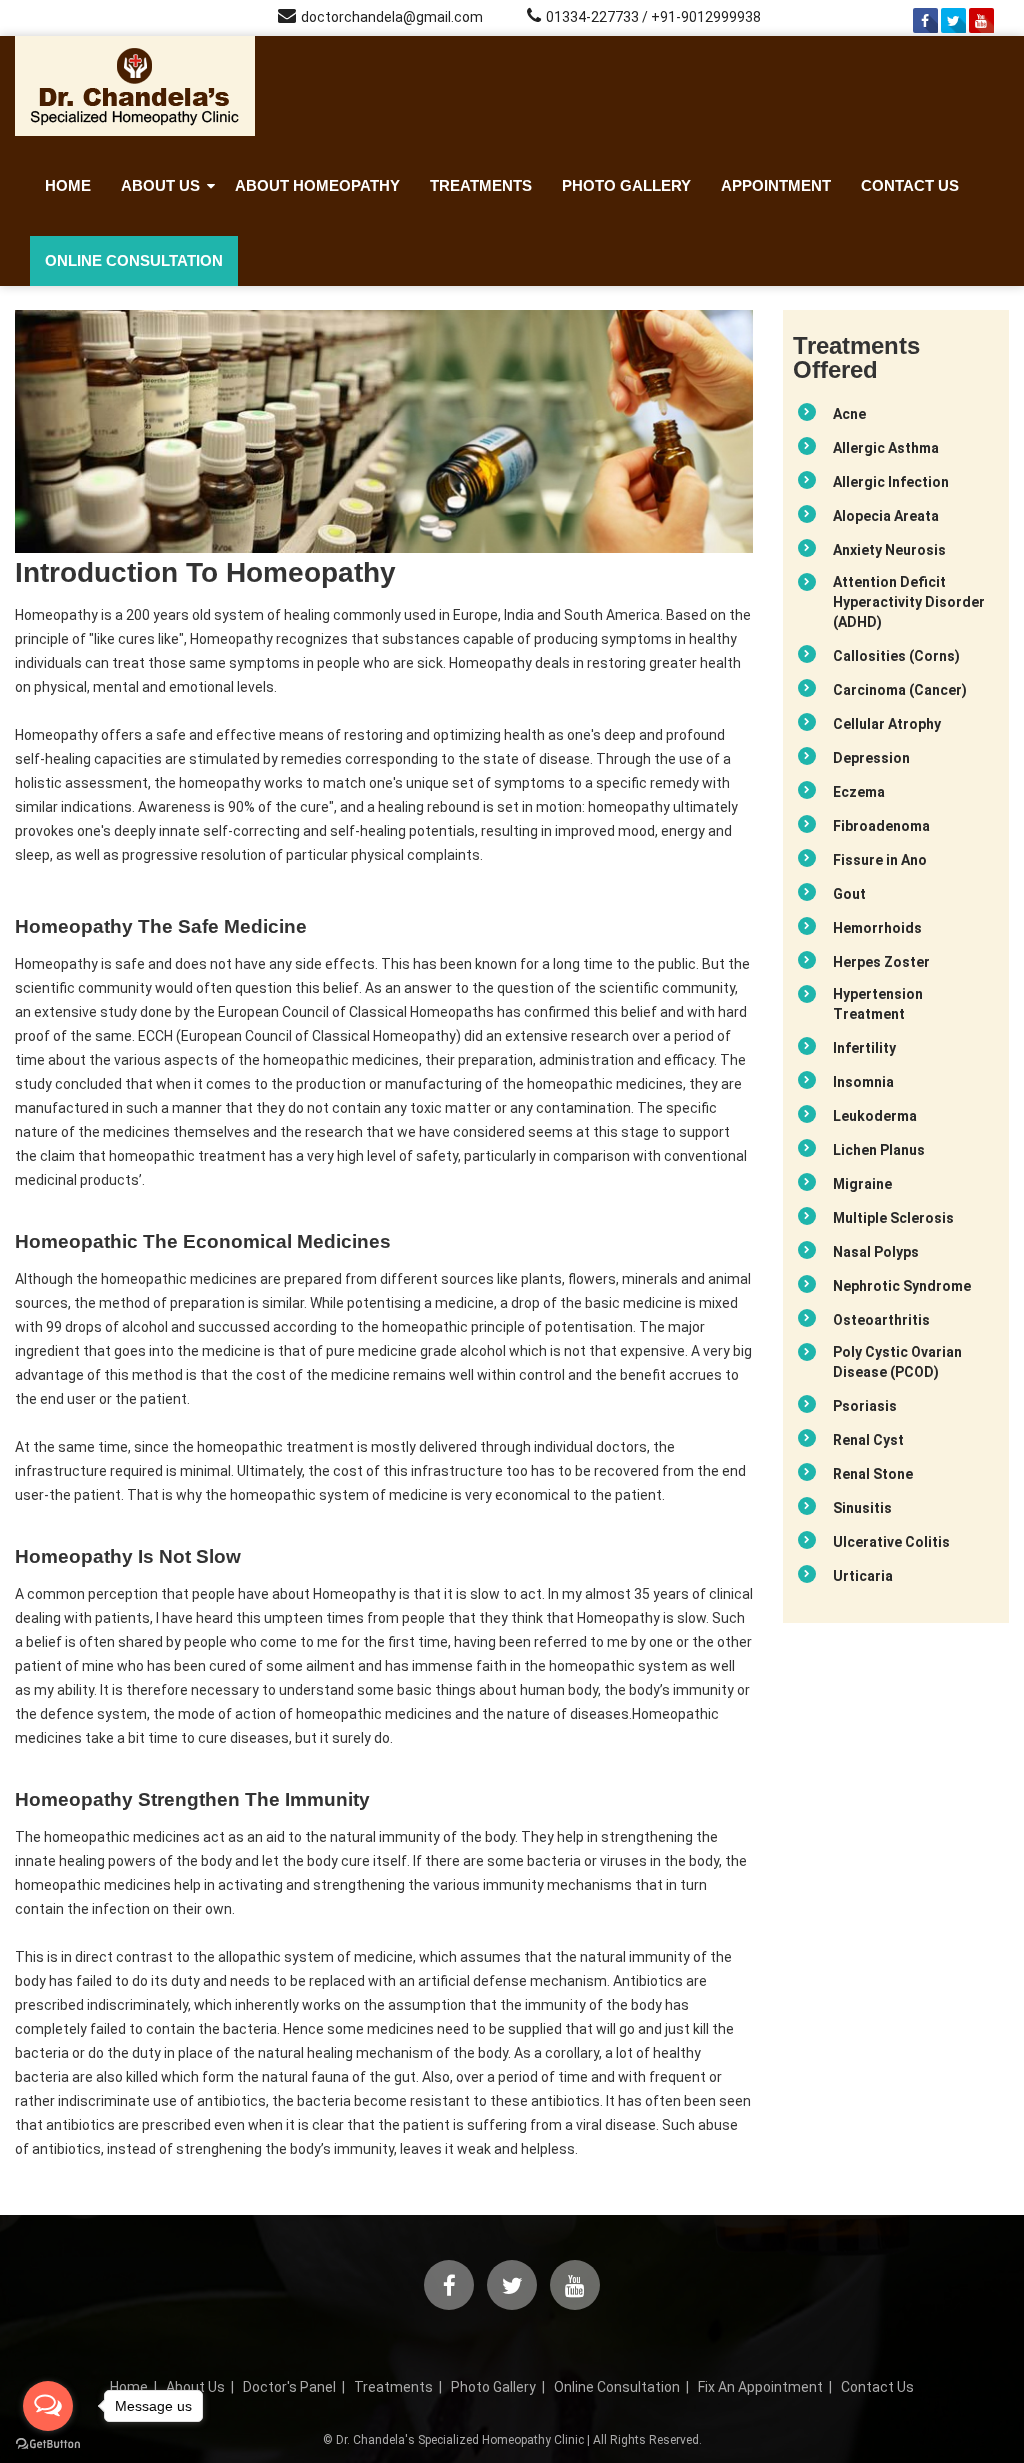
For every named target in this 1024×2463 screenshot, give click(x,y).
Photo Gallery (626, 185)
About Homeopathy (317, 185)
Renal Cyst (868, 1440)
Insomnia (863, 1082)
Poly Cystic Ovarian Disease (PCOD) (897, 1362)
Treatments (481, 185)
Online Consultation (134, 260)
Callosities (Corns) (896, 656)
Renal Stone (873, 1474)
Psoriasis (865, 1406)
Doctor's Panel (289, 2387)
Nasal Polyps (876, 1252)
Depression (871, 758)
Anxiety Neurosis (889, 550)
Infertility (864, 1048)
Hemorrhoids (877, 928)
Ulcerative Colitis (891, 1542)
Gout (849, 894)
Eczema (859, 792)
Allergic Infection (891, 482)
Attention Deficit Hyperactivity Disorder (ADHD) (909, 602)
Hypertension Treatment (878, 1004)
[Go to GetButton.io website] (48, 2443)
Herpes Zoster (881, 962)
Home (68, 185)
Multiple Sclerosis (893, 1218)
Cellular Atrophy (887, 724)
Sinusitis (862, 1508)
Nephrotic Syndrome (902, 1286)
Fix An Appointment (760, 2387)
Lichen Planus (879, 1150)
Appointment (776, 185)
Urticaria (863, 1576)
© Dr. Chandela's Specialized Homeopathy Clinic (453, 2440)
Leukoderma (875, 1116)
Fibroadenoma (881, 826)
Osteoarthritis (881, 1320)
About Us (160, 185)
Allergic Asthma (886, 448)
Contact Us (910, 185)
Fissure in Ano (880, 860)
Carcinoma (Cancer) (900, 690)
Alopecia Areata (886, 516)
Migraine (862, 1184)
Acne (849, 414)
